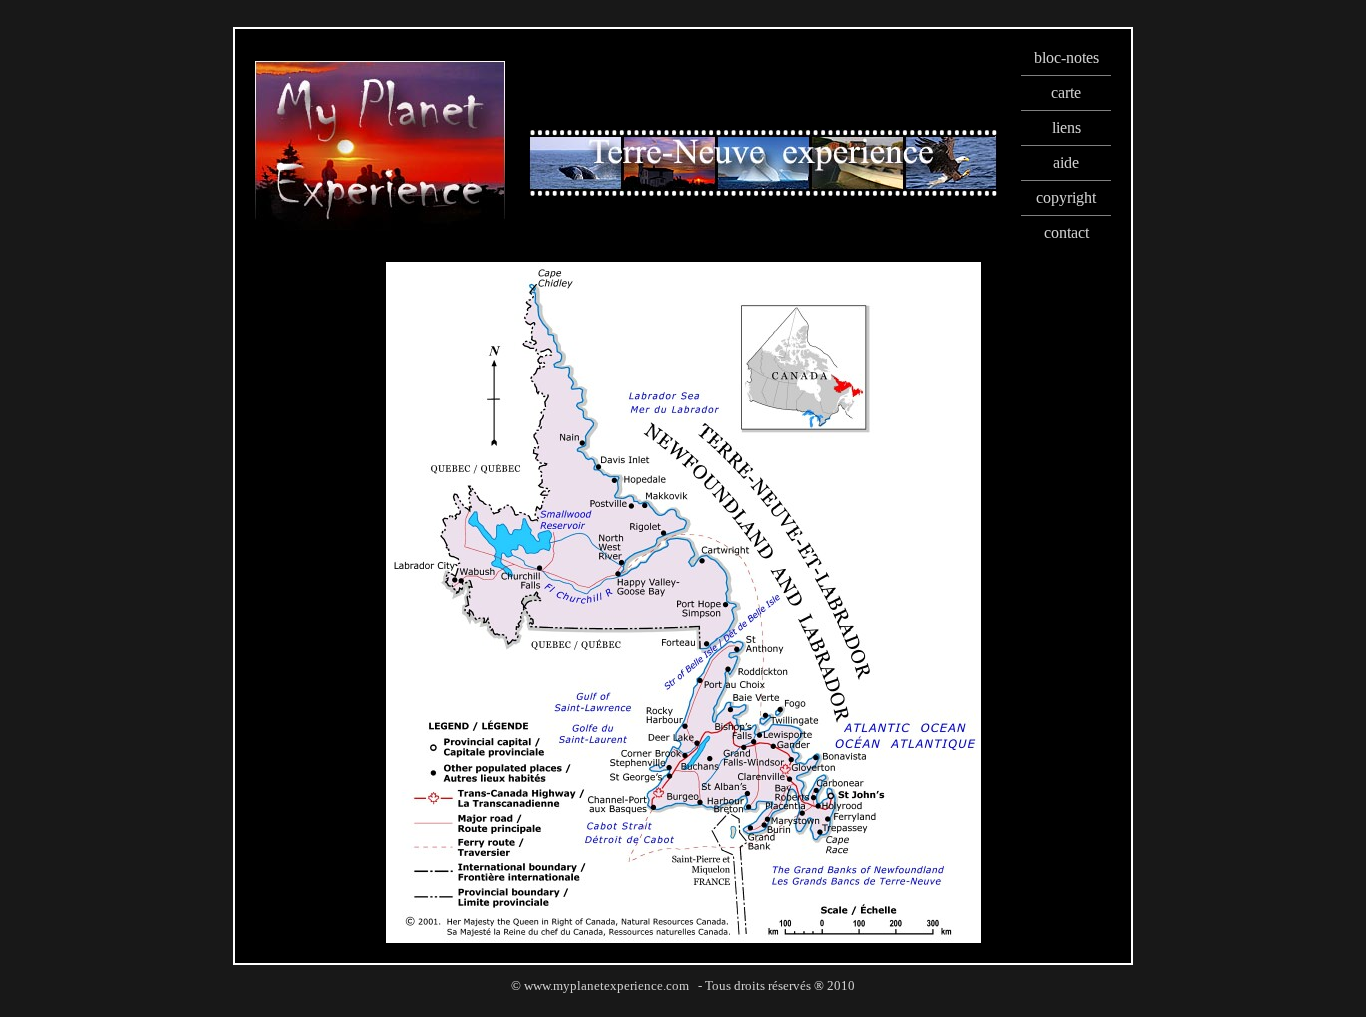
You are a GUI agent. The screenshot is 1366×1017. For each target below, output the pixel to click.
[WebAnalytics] (683, 1008)
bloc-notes (1066, 57)
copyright (1066, 197)
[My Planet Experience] (380, 225)
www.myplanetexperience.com (606, 985)
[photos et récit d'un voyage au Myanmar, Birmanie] (763, 191)
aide (1066, 162)
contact (1066, 232)
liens (1066, 127)
